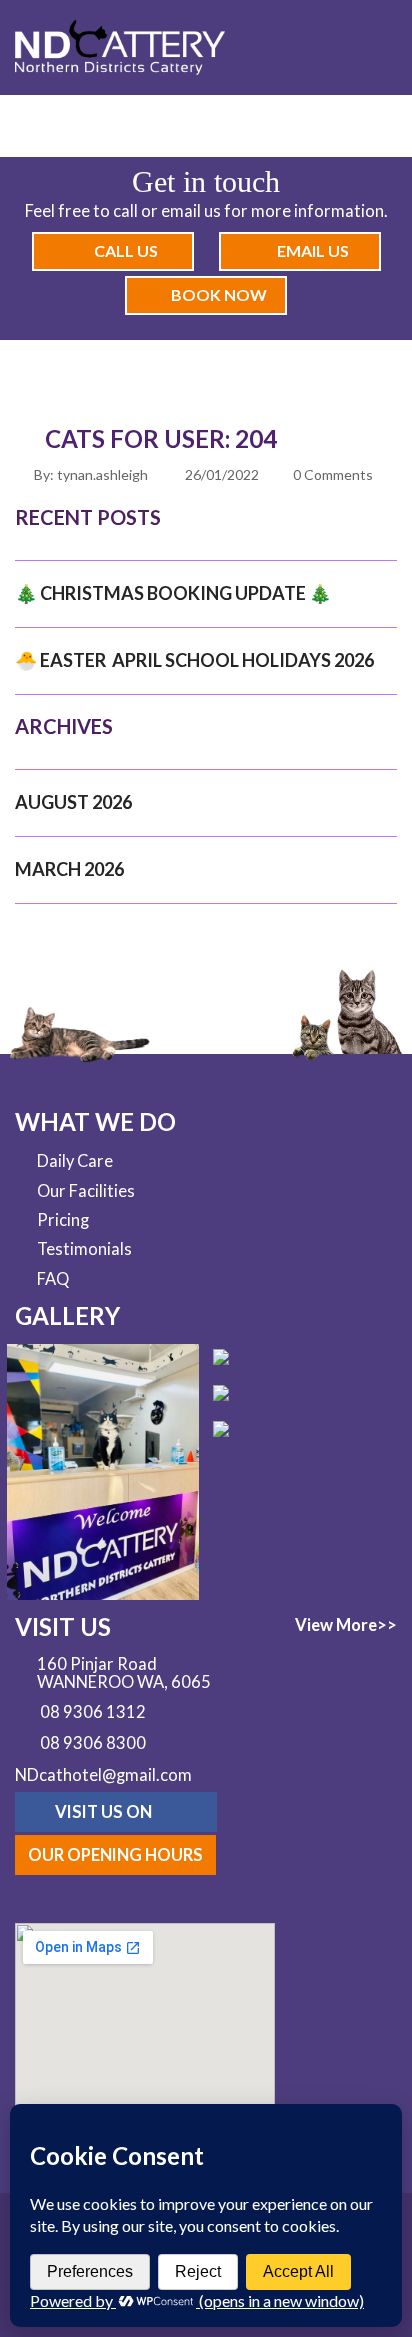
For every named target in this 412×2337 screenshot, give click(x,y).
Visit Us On (105, 1812)
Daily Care (75, 1161)
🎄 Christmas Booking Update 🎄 (173, 593)
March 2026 (69, 869)
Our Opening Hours (115, 1855)
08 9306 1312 (93, 1713)
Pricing (63, 1220)
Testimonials (84, 1249)
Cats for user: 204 (161, 438)
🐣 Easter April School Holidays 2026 (194, 660)
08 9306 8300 (93, 1744)
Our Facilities (86, 1191)
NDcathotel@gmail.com (103, 1775)
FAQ (53, 1279)
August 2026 (73, 802)
